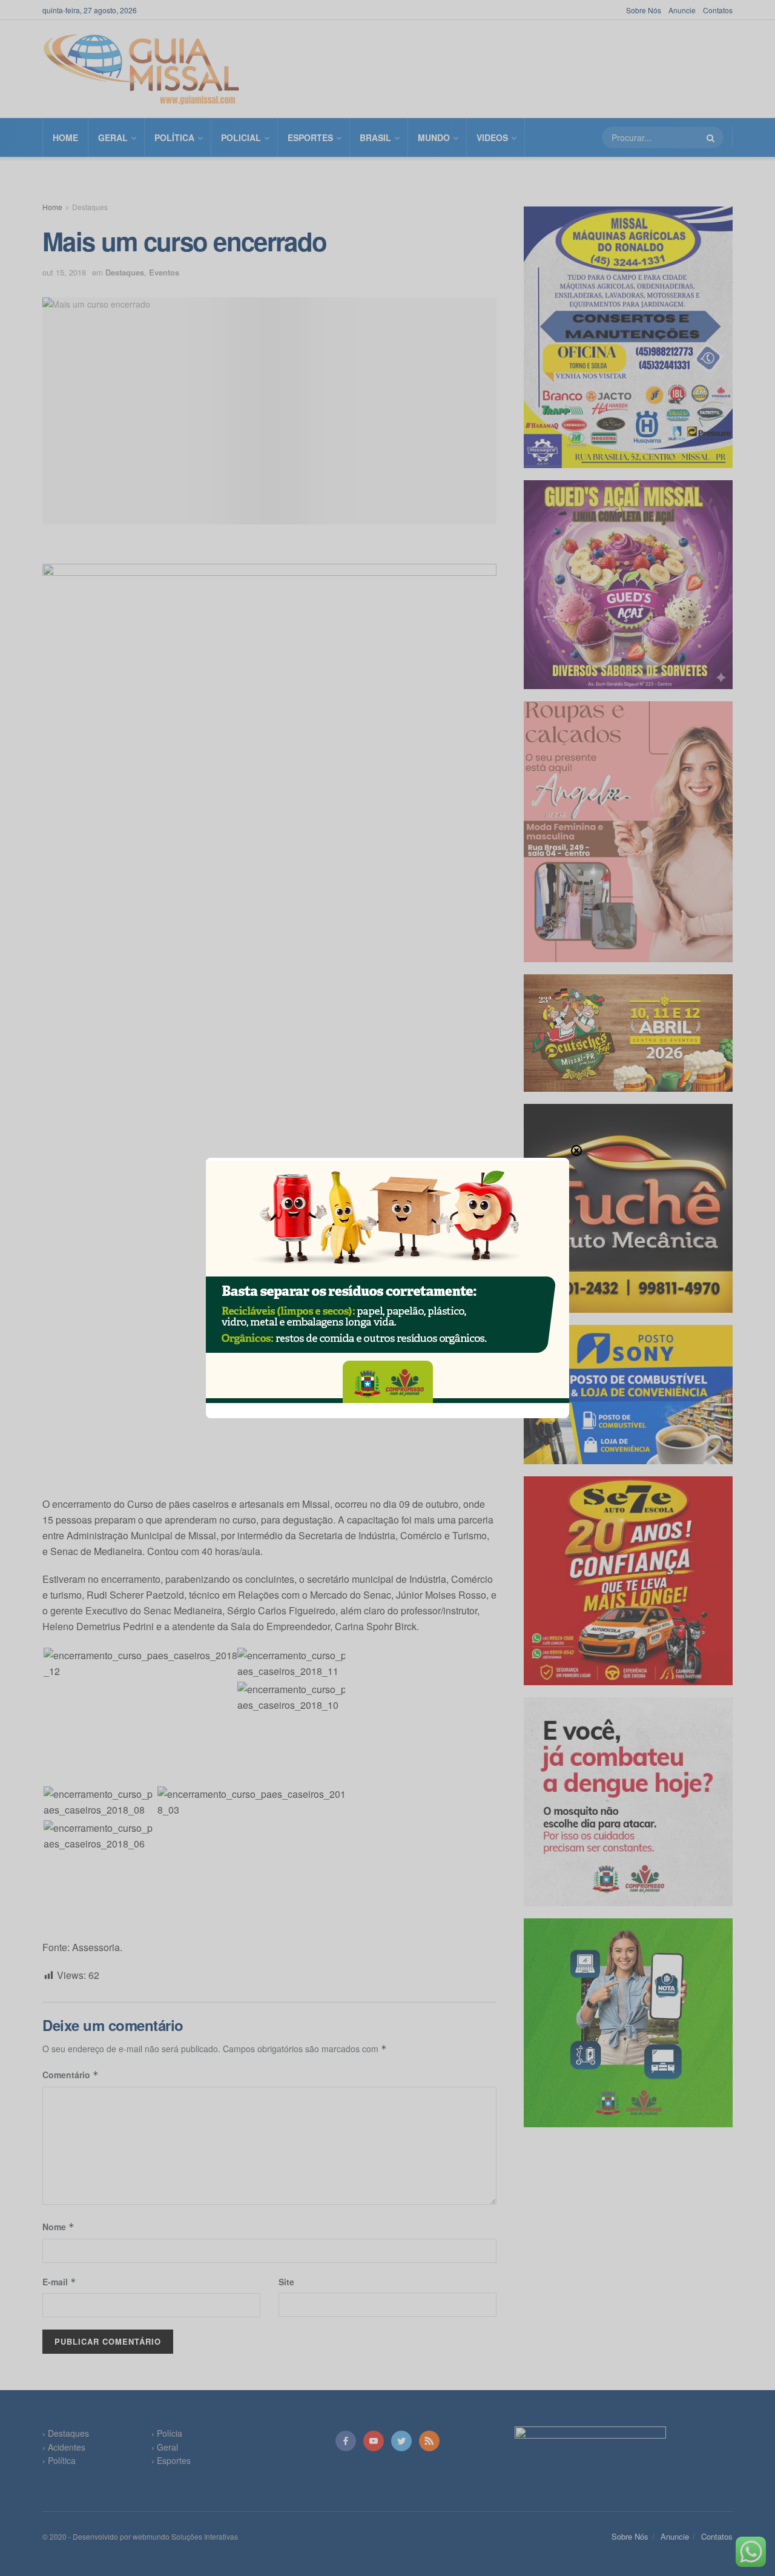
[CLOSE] (576, 1151)
